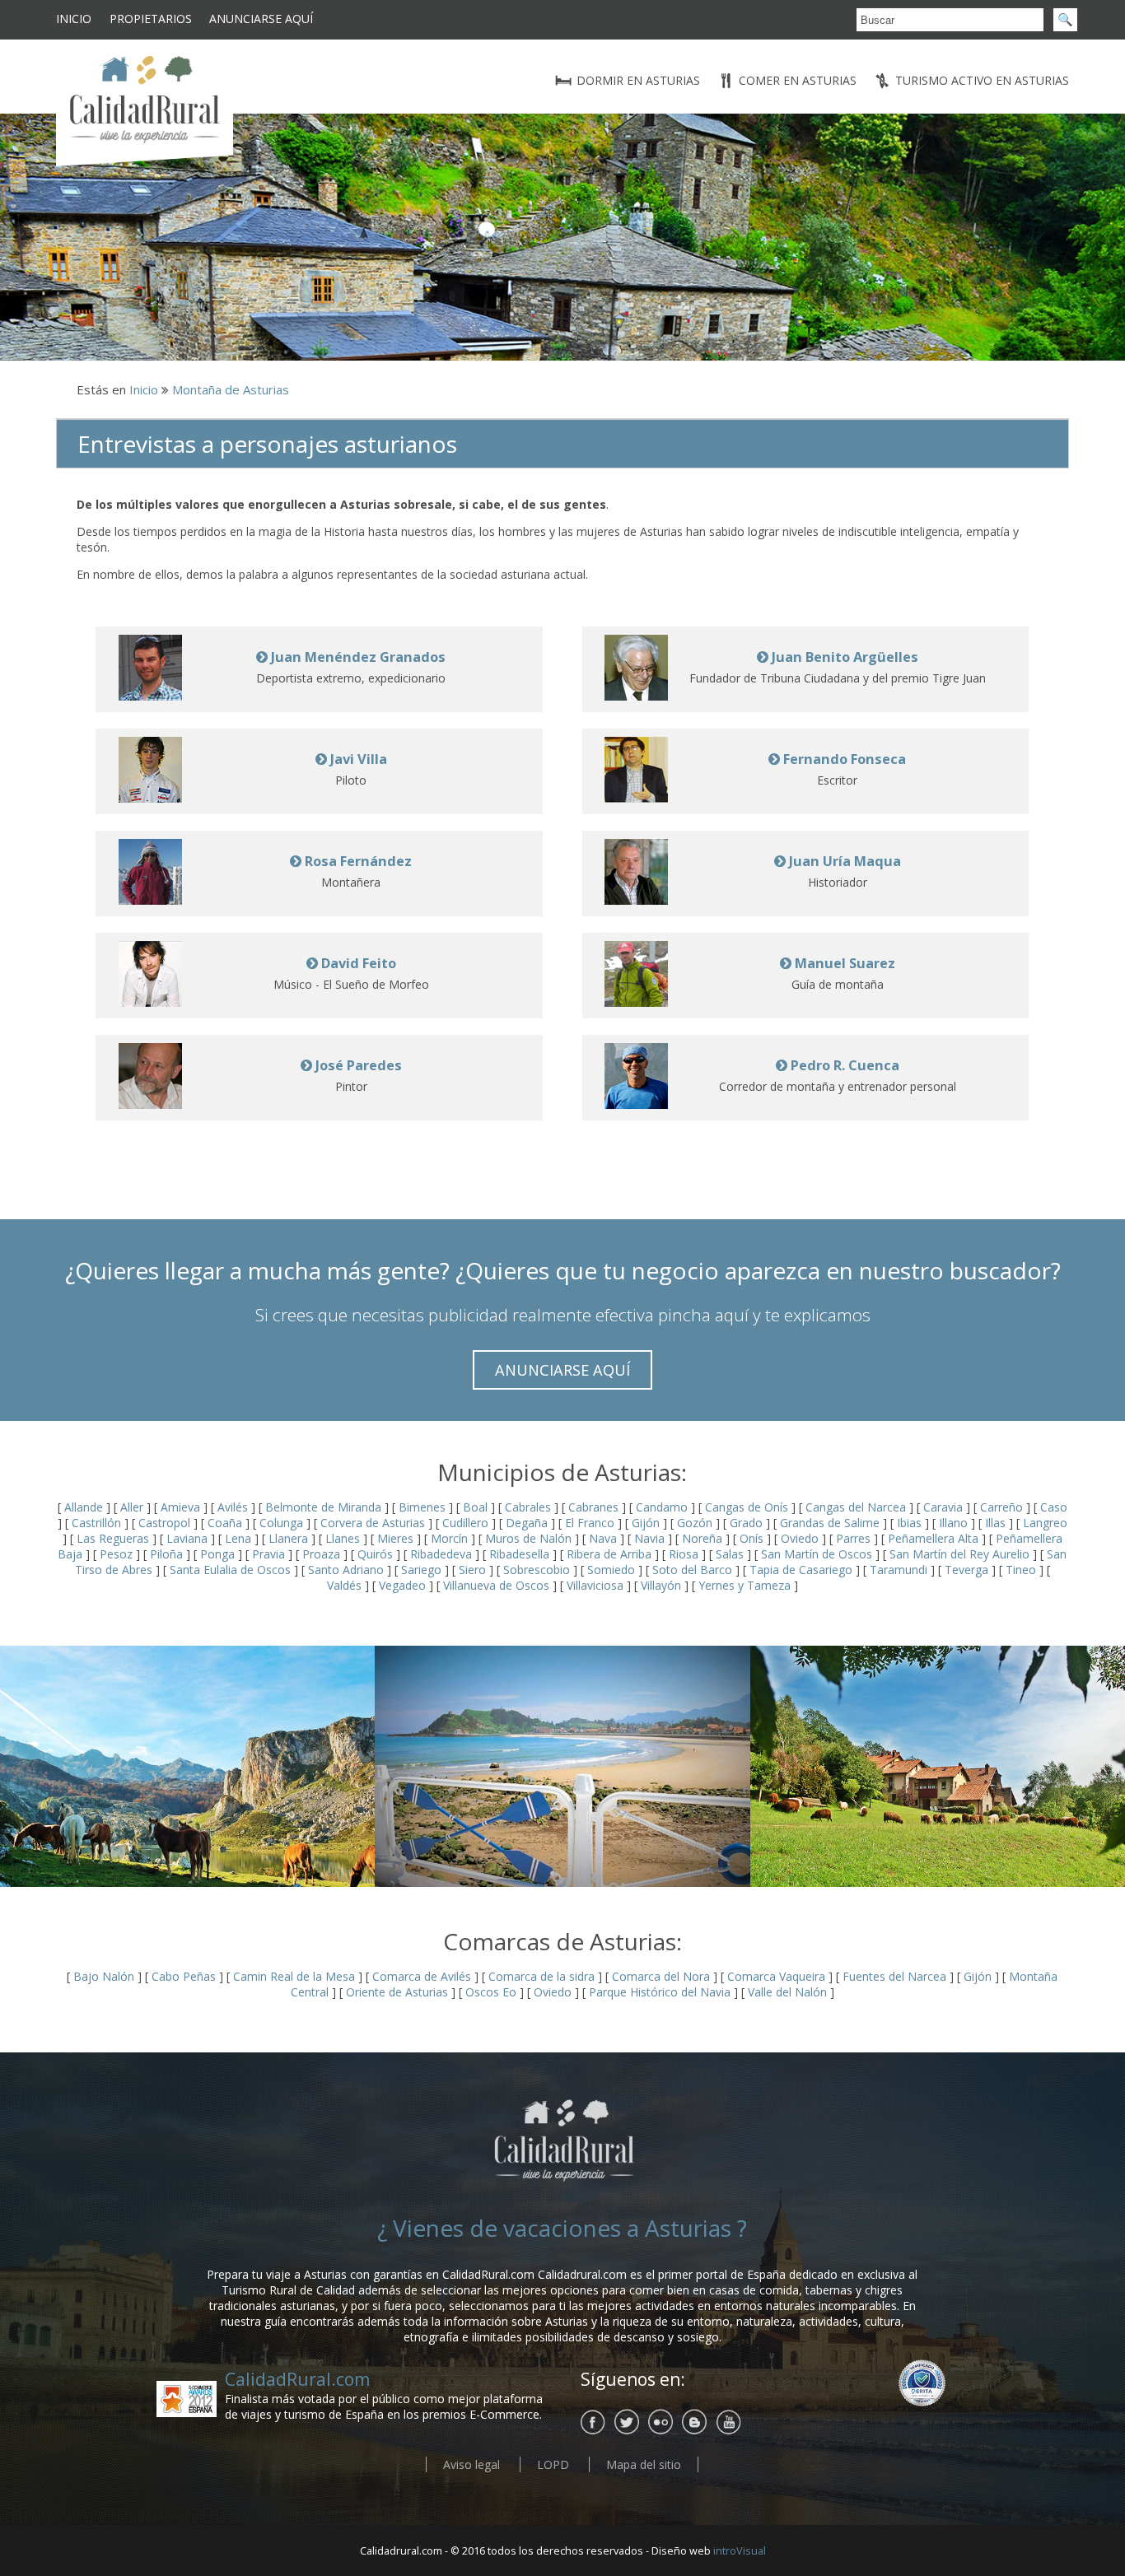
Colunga (281, 1523)
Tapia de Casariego (801, 1570)
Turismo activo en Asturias (982, 80)
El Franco (590, 1523)
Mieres (395, 1538)
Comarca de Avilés (422, 1976)
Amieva (180, 1507)
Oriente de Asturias (397, 1992)
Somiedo (611, 1570)
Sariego (421, 1570)
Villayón (661, 1585)
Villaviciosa (595, 1585)
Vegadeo (402, 1585)
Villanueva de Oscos (496, 1585)
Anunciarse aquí (261, 19)
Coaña (225, 1523)
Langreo (1045, 1523)
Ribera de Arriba (609, 1554)
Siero (472, 1570)
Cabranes (593, 1507)
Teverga (966, 1570)
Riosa (684, 1554)
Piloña (166, 1554)
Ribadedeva (441, 1554)
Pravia (268, 1554)
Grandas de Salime (830, 1523)
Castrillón (96, 1523)
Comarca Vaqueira (776, 1976)
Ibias (909, 1523)
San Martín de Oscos (817, 1554)
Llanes (343, 1538)
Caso (1054, 1507)
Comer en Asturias (798, 80)
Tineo (1021, 1570)
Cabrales (528, 1507)
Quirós (375, 1554)
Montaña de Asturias (231, 389)
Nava (603, 1538)
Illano (953, 1523)
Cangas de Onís (747, 1507)
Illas (995, 1523)
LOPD (553, 2464)
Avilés (233, 1507)
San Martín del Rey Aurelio (959, 1554)
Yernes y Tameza (745, 1585)
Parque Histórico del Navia (660, 1992)
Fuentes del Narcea (894, 1976)
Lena (238, 1538)
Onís (752, 1538)
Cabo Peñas (184, 1976)
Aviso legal (471, 2464)
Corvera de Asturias (373, 1523)
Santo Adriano (346, 1570)
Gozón (695, 1523)
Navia (649, 1538)
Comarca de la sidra (541, 1976)
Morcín (449, 1538)
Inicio (74, 19)
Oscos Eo (491, 1992)
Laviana (187, 1538)
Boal (475, 1507)
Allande (84, 1507)
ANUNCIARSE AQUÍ (562, 1370)
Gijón (646, 1523)
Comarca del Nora (661, 1976)
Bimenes (422, 1507)
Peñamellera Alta (933, 1538)
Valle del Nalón (787, 1992)
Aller (132, 1507)
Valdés (344, 1585)
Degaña (527, 1523)
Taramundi (899, 1570)
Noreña (702, 1538)
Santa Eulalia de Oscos (230, 1570)
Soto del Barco (692, 1570)
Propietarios (151, 19)
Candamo (662, 1507)
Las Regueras (113, 1538)
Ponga (217, 1554)
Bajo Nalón (105, 1976)
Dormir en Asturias (638, 80)
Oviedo (800, 1538)
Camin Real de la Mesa (294, 1976)
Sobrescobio (537, 1570)
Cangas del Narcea (856, 1507)
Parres (853, 1538)
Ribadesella (519, 1554)
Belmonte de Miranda (323, 1507)
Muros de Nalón (528, 1538)
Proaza (321, 1554)
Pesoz (116, 1554)
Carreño (1001, 1507)
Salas (730, 1554)
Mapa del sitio (644, 2464)
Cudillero (465, 1523)
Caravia (943, 1507)
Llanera (288, 1538)
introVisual (740, 2551)
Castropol (164, 1523)
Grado (746, 1523)
